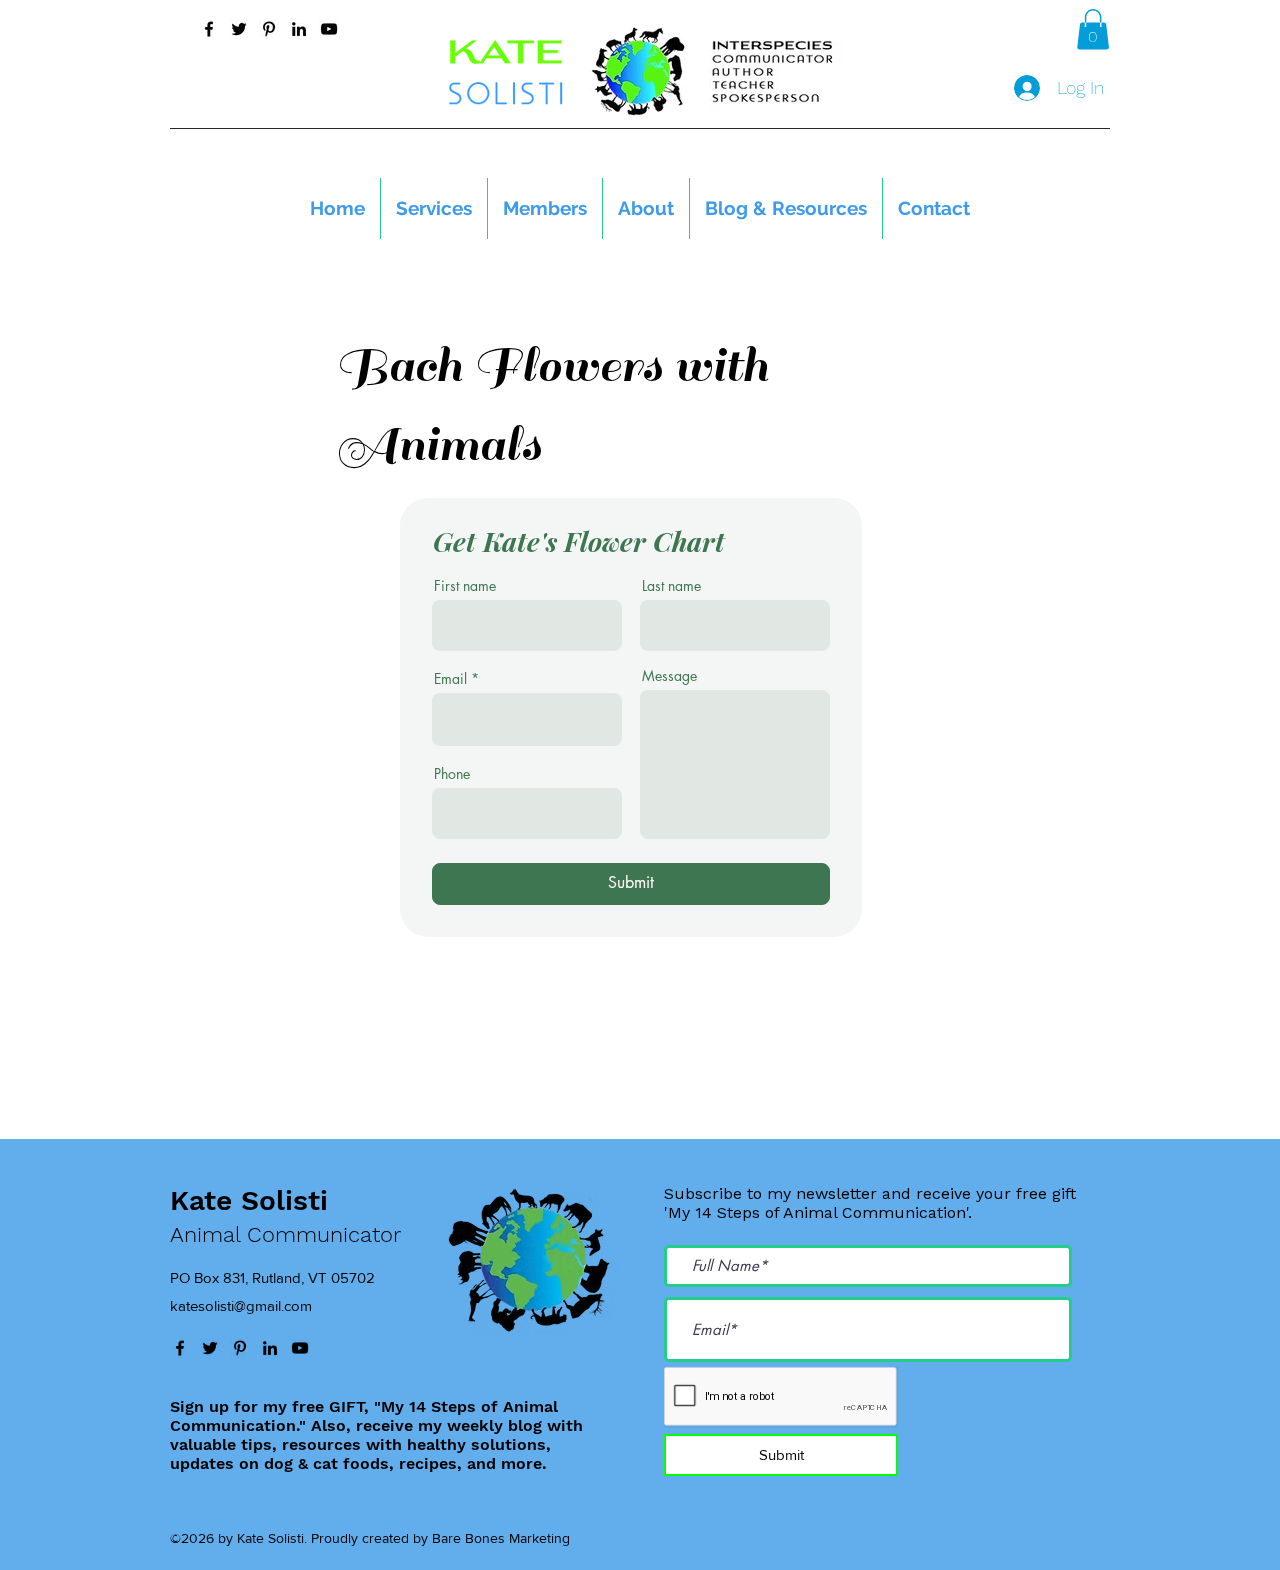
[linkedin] (299, 29)
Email (450, 679)
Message (669, 676)
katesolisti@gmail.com (241, 1305)
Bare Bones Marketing (501, 1538)
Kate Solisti (249, 1200)
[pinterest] (269, 29)
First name (465, 586)
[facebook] (209, 29)
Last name (671, 586)
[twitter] (239, 29)
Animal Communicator (285, 1234)
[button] (1093, 29)
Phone (452, 774)
